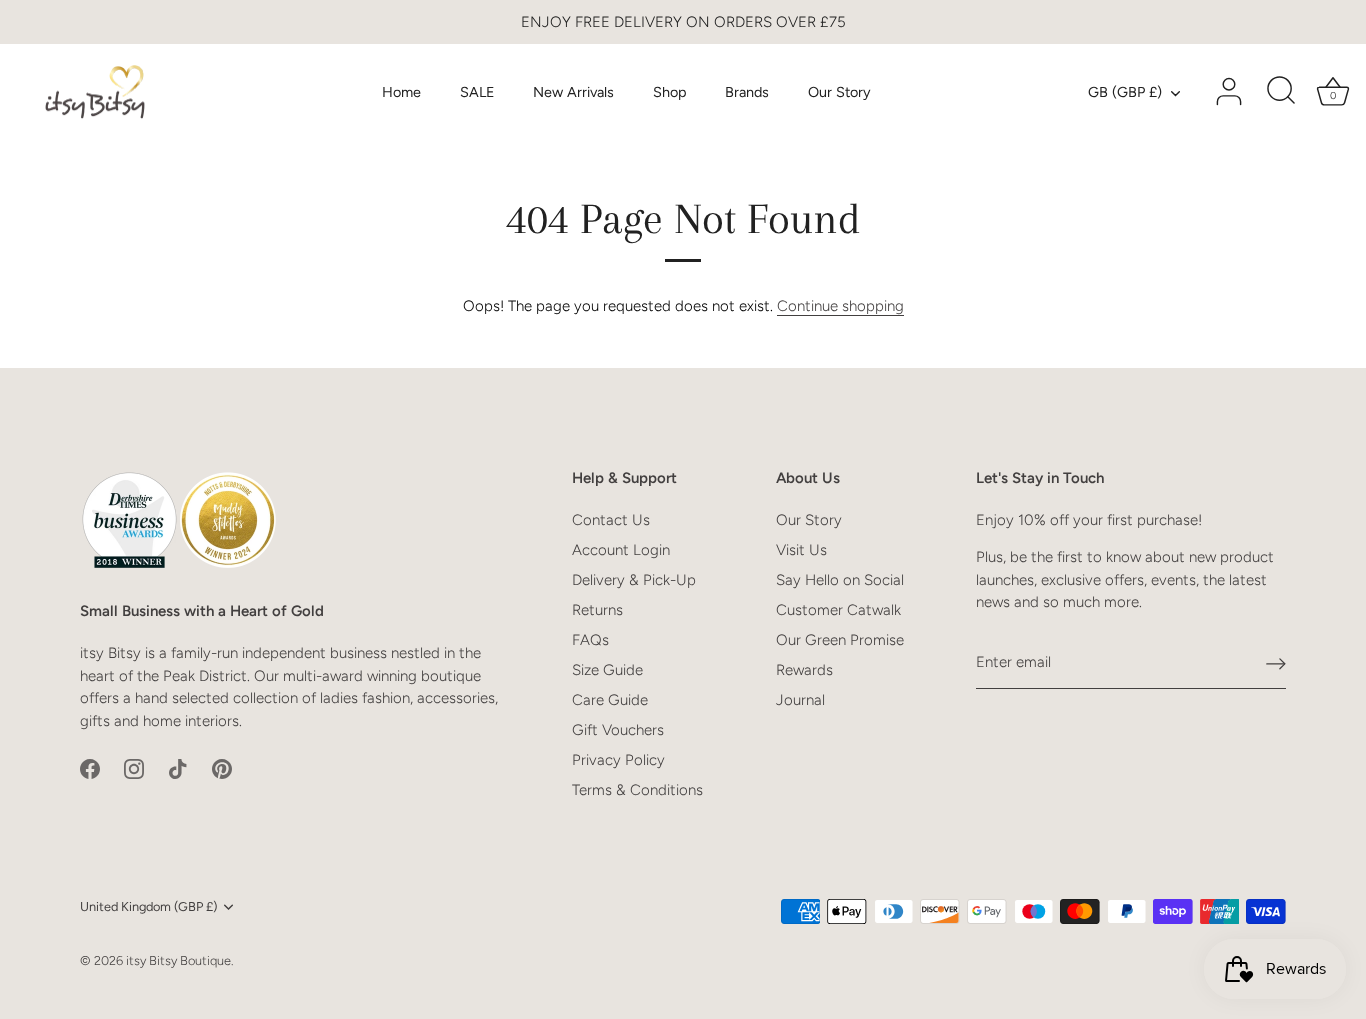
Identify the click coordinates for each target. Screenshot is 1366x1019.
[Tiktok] (178, 767)
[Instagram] (134, 767)
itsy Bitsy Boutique (178, 960)
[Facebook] (90, 767)
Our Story (839, 92)
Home (401, 92)
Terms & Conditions (637, 790)
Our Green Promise (840, 640)
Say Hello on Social (840, 580)
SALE (477, 92)
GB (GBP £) (1125, 92)
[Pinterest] (222, 767)
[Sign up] (1276, 663)
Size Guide (607, 670)
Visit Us (801, 550)
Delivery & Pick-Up (634, 580)
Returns (597, 610)
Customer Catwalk (838, 610)
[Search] (1281, 92)
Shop (670, 92)
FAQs (590, 640)
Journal (800, 700)
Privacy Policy (618, 760)
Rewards (804, 670)
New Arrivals (573, 92)
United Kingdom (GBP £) (148, 906)
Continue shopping (840, 306)
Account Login (621, 550)
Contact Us (611, 520)
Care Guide (610, 700)
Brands (747, 92)
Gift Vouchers (618, 730)
